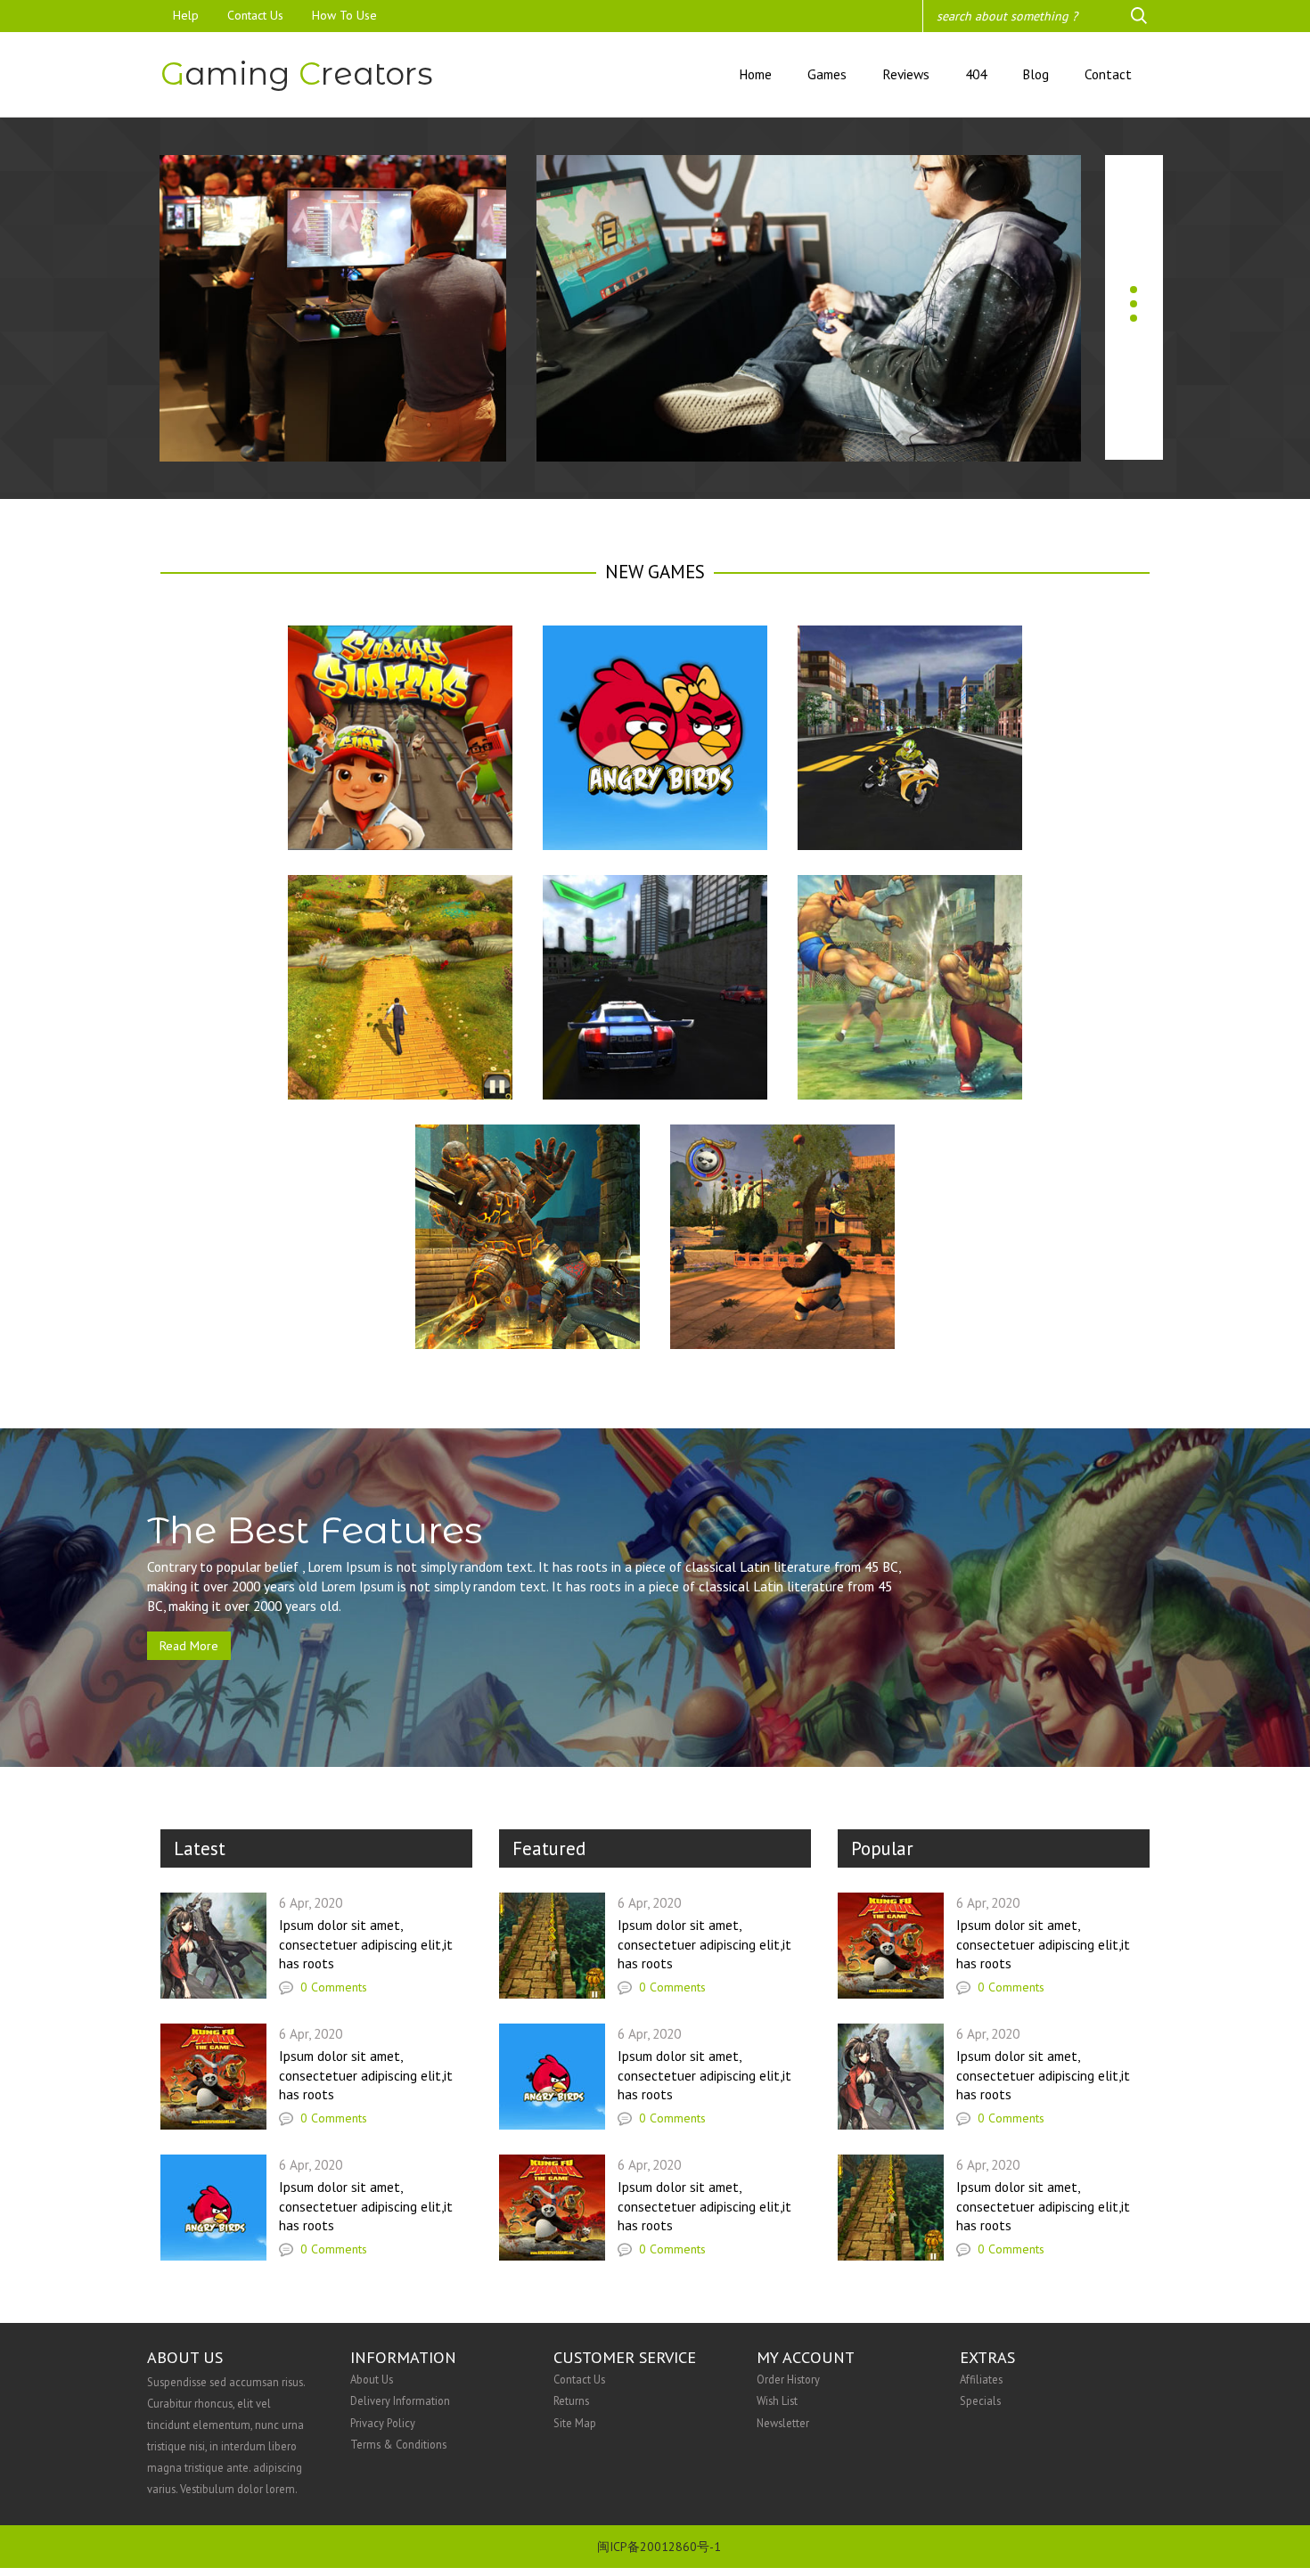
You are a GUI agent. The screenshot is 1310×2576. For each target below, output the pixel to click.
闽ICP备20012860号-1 (659, 2547)
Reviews (906, 74)
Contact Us (255, 15)
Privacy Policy (383, 2423)
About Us (372, 2379)
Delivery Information (400, 2400)
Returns (571, 2400)
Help (186, 15)
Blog (1036, 74)
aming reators (297, 74)
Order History (788, 2379)
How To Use (344, 15)
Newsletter (783, 2423)
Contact (1108, 74)
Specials (980, 2400)
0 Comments (332, 1987)
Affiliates (981, 2379)
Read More (189, 1646)
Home (755, 74)
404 (976, 74)
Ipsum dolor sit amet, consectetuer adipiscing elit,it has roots (366, 1944)
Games (827, 74)
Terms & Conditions (398, 2444)
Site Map (575, 2423)
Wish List (777, 2400)
